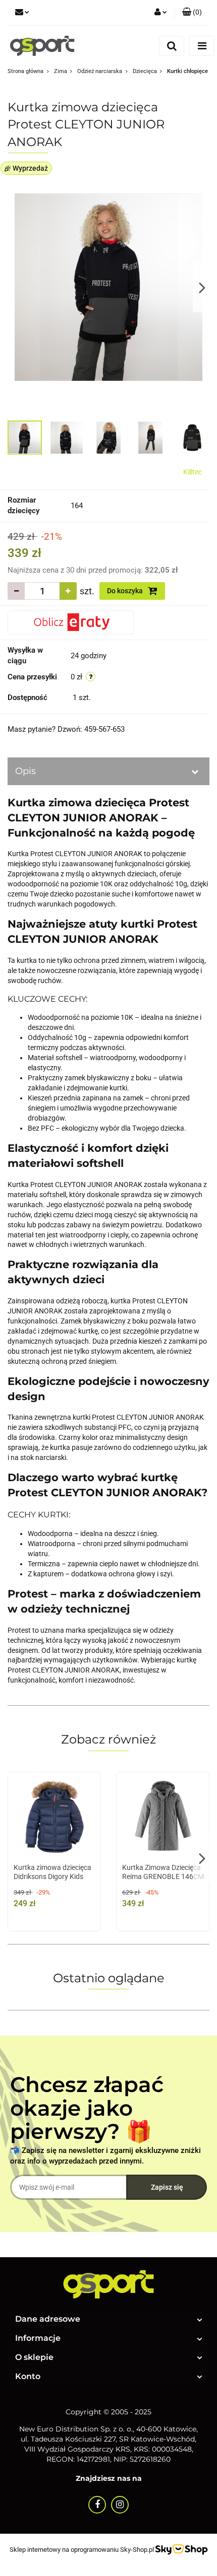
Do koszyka (126, 591)
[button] (192, 13)
